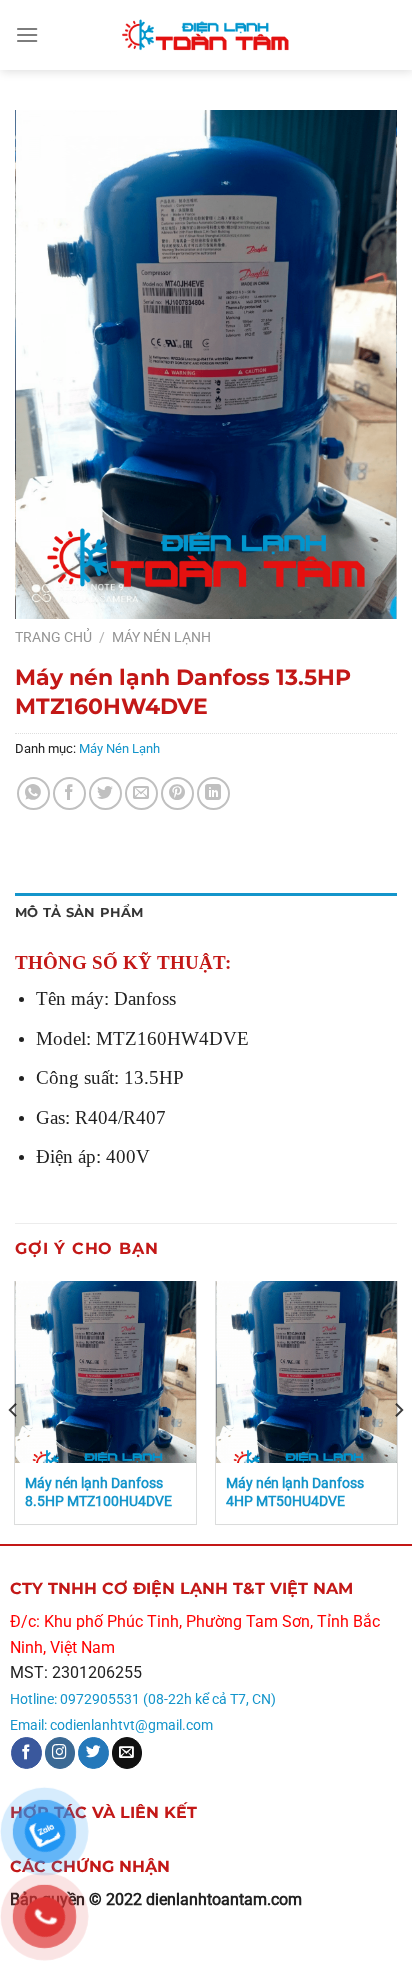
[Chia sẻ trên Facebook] (69, 793)
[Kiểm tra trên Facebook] (26, 1752)
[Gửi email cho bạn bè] (141, 793)
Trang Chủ (53, 637)
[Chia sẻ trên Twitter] (105, 793)
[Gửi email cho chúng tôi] (127, 1752)
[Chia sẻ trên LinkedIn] (213, 793)
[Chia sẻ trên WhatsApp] (33, 793)
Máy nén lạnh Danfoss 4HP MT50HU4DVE (295, 1492)
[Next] (398, 1410)
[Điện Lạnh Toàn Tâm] (206, 35)
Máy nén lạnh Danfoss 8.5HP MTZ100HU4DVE (98, 1492)
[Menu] (27, 34)
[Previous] (14, 1410)
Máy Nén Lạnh (161, 637)
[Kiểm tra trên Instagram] (60, 1752)
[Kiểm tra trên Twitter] (93, 1752)
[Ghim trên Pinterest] (177, 793)
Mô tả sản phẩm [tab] (79, 912)
